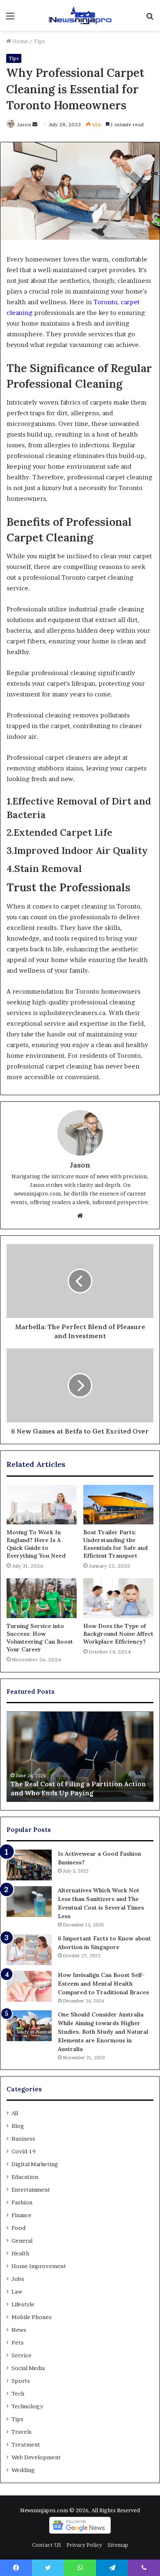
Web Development (36, 2457)
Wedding (23, 2470)
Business (23, 2139)
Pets (18, 2342)
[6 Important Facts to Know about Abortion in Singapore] (29, 1950)
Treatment (26, 2444)
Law (17, 2292)
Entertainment (31, 2190)
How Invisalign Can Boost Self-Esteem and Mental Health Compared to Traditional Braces (103, 1984)
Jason (24, 124)
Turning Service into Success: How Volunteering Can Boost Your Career (40, 1638)
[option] (80, 1757)
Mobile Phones (32, 2317)
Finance (22, 2215)
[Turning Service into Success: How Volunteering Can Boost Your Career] (42, 1598)
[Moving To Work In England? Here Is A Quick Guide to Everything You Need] (42, 1505)
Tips (39, 41)
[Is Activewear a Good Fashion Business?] (29, 1865)
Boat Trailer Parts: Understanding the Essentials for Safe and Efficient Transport (115, 1544)
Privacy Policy (84, 2545)
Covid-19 (24, 2151)
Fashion (22, 2202)
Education (25, 2177)
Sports (21, 2381)
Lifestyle (23, 2304)
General (22, 2241)
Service (22, 2355)
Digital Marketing (35, 2164)
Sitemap (118, 2545)
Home (19, 41)
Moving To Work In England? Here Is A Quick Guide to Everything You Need (36, 1544)
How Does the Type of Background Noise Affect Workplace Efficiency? (118, 1634)
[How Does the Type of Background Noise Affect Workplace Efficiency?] (118, 1598)
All (15, 2113)
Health (20, 2253)
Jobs (18, 2279)
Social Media (28, 2368)
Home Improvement (39, 2266)
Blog (18, 2126)
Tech (18, 2393)
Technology (27, 2406)
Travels (22, 2432)
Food (18, 2228)
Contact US (47, 2545)
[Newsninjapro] (80, 15)
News (19, 2330)
